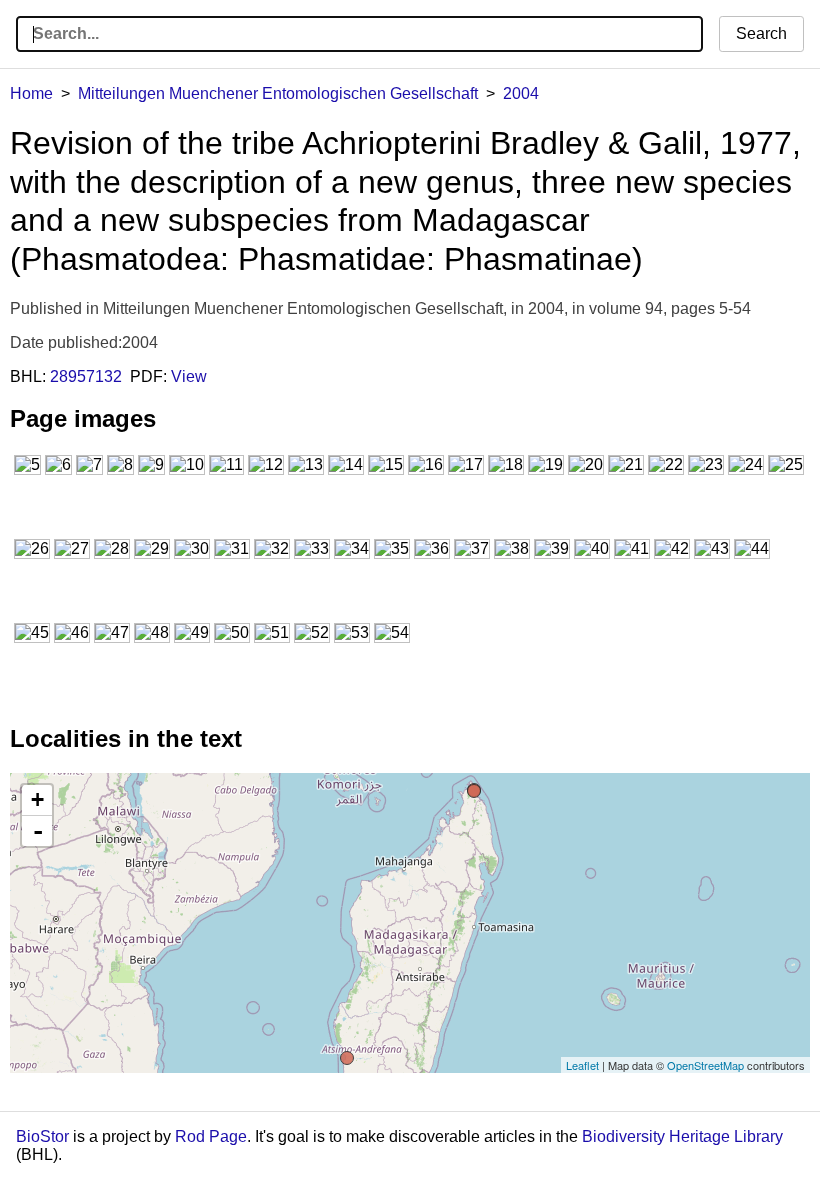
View (189, 376)
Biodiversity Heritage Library (682, 1136)
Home (31, 93)
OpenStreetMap (705, 1065)
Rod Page (211, 1136)
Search (761, 33)
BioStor (42, 1136)
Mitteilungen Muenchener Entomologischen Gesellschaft (278, 93)
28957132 (86, 376)
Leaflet (582, 1065)
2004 (521, 93)
